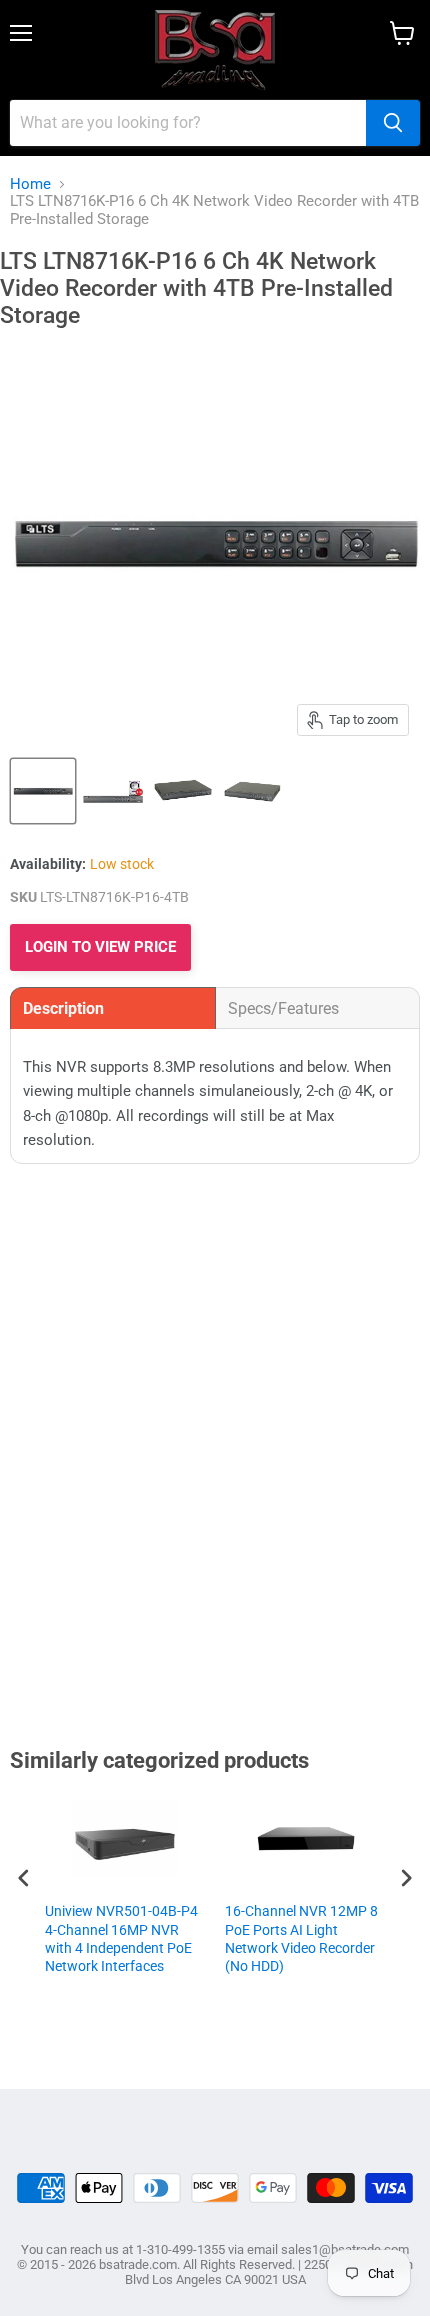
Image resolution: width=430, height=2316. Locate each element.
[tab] (113, 1008)
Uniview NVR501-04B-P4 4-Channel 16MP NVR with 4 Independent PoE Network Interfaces (121, 1938)
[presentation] (24, 1877)
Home (30, 184)
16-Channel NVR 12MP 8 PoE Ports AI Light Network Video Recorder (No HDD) (301, 1938)
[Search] (393, 123)
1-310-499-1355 (180, 2249)
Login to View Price (100, 947)
